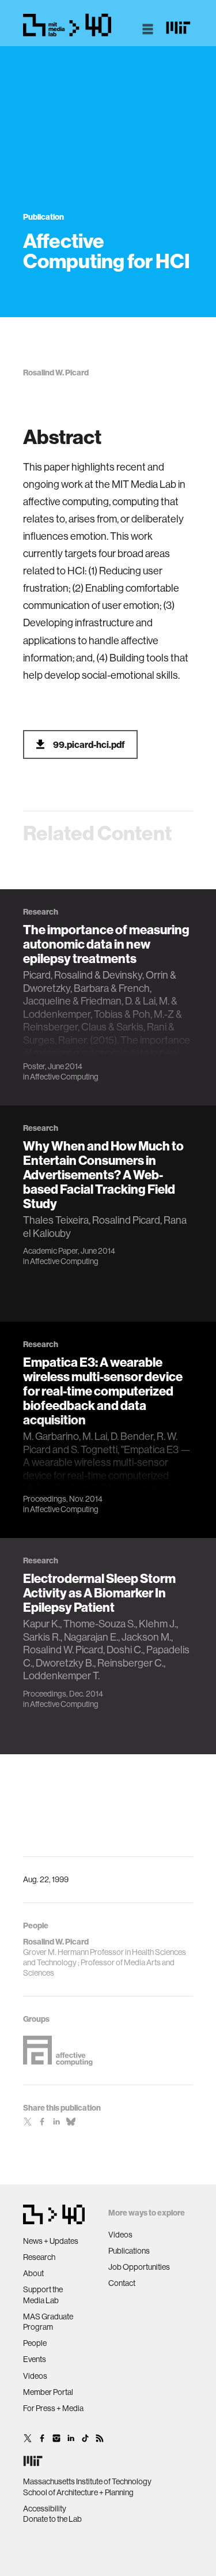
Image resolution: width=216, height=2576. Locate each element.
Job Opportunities (139, 2267)
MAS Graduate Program (48, 2322)
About (33, 2273)
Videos (35, 2376)
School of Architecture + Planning (78, 2492)
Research (39, 2257)
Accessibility (45, 2509)
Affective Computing (64, 1077)
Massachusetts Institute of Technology (87, 2481)
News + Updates (51, 2241)
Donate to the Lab (52, 2519)
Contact (122, 2283)
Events (35, 2359)
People (35, 2343)
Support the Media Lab (43, 2295)
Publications (129, 2251)
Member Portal (48, 2392)
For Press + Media (53, 2408)
